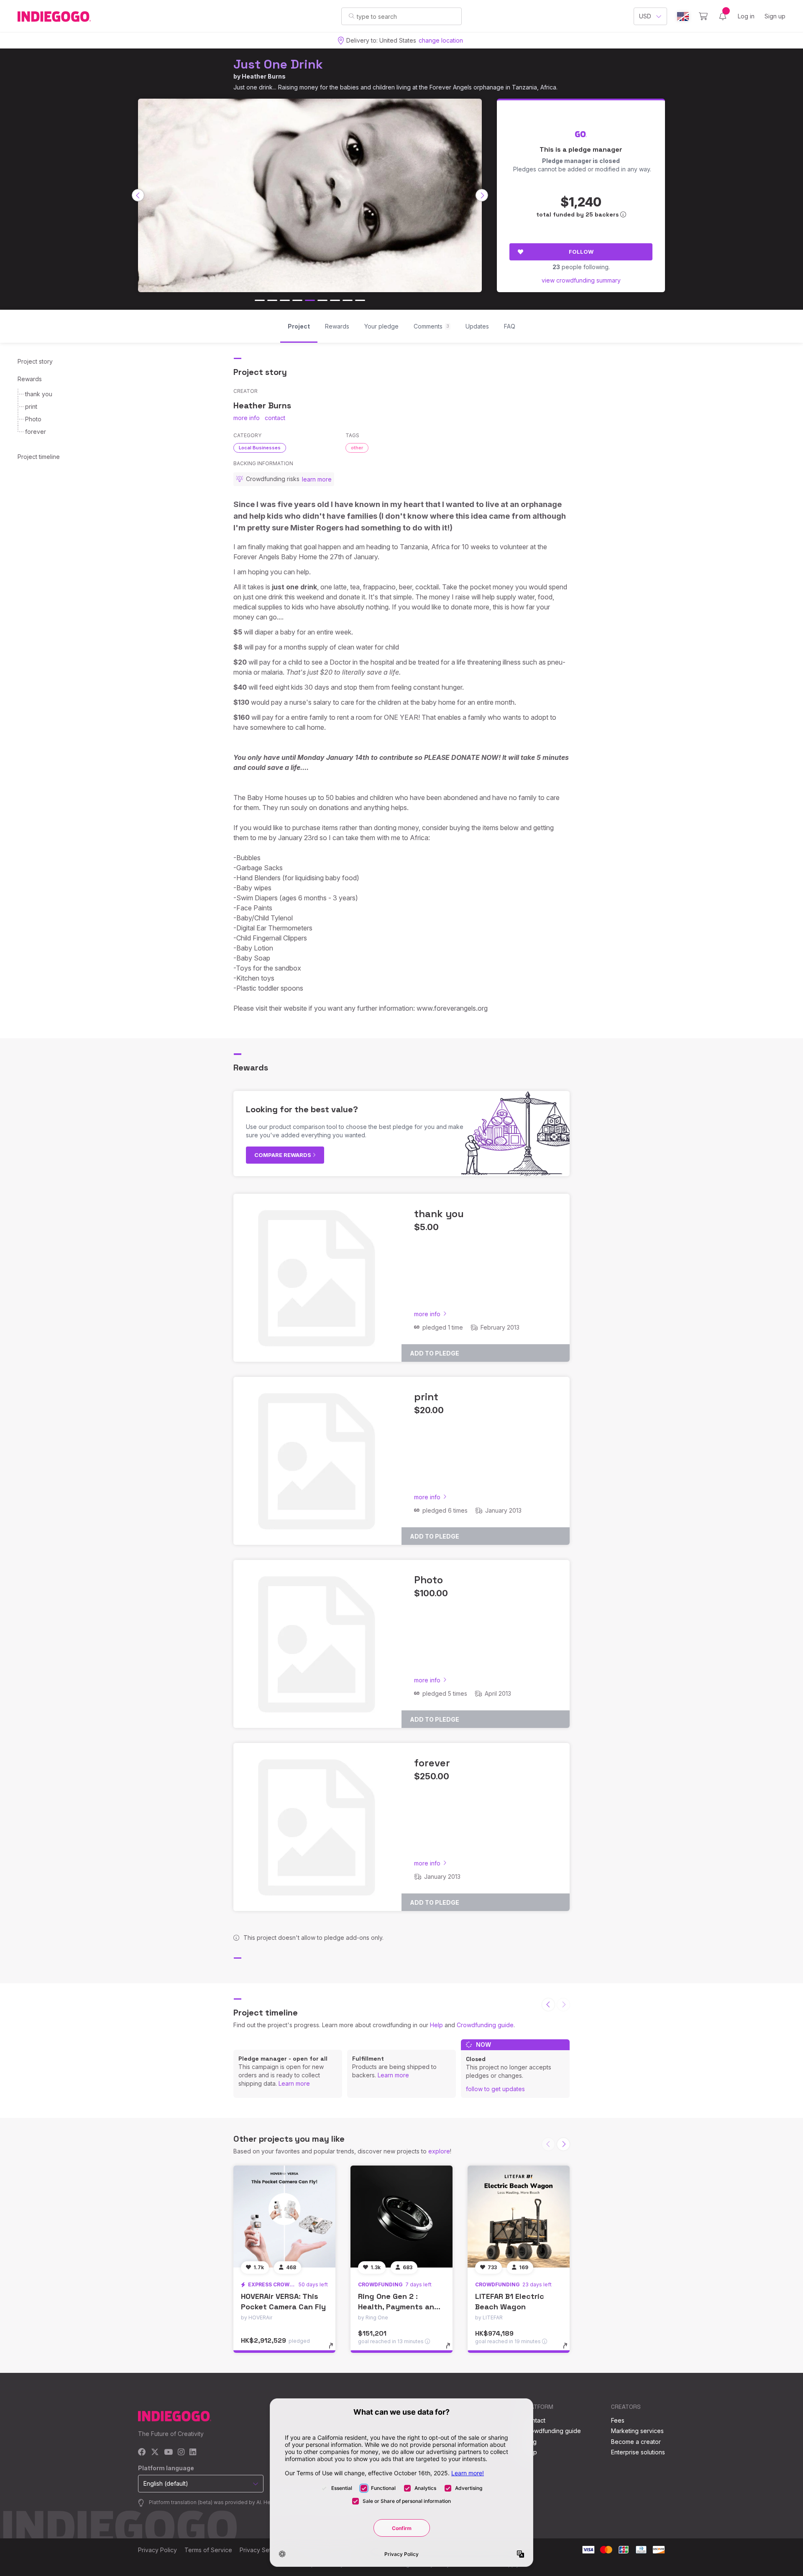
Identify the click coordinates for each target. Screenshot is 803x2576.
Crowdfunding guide (485, 2025)
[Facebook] (142, 2452)
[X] (155, 2452)
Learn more (294, 2083)
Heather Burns (264, 76)
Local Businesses (260, 448)
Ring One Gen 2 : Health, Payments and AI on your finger (399, 2307)
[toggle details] (335, 2350)
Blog (530, 2442)
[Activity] (723, 16)
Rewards (30, 379)
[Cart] (703, 16)
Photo (33, 419)
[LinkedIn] (193, 2452)
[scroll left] (138, 195)
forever (36, 432)
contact (275, 418)
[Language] (683, 17)
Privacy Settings (262, 2550)
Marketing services (637, 2431)
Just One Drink (278, 64)
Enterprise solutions (638, 2452)
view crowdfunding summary (581, 280)
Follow (581, 252)
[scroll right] (482, 195)
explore (439, 2151)
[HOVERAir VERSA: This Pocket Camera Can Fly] (284, 2217)
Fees (618, 2420)
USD (645, 16)
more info (247, 418)
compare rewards (283, 1155)
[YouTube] (168, 2452)
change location (441, 40)
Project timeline (39, 457)
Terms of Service (208, 2550)
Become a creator (636, 2442)
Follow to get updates (495, 2089)
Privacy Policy (157, 2550)
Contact (535, 2420)
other (357, 448)
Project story (35, 361)
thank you (39, 394)
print (31, 406)
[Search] (352, 16)
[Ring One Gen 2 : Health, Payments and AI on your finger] (401, 2217)
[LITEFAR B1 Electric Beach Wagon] (519, 2217)
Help (436, 2025)
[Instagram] (181, 2452)
